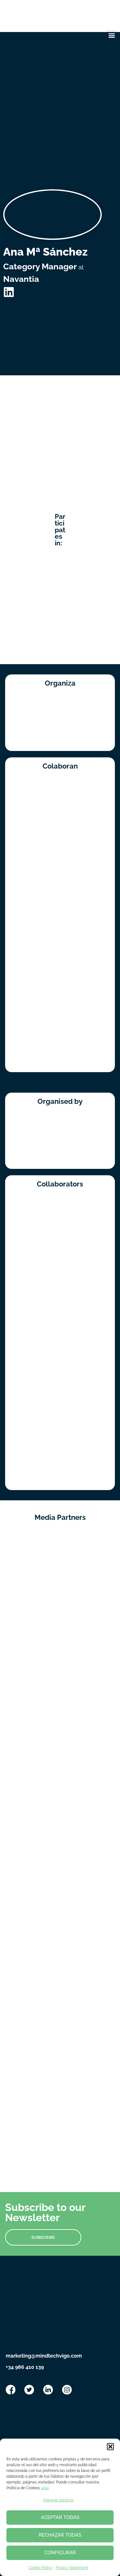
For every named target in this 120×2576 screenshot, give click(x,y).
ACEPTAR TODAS (60, 2517)
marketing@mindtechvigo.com (44, 2356)
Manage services (58, 2500)
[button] (110, 2447)
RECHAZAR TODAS (60, 2535)
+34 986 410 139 (25, 2367)
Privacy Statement (72, 2568)
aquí (45, 2488)
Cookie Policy (40, 2568)
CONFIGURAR (60, 2553)
